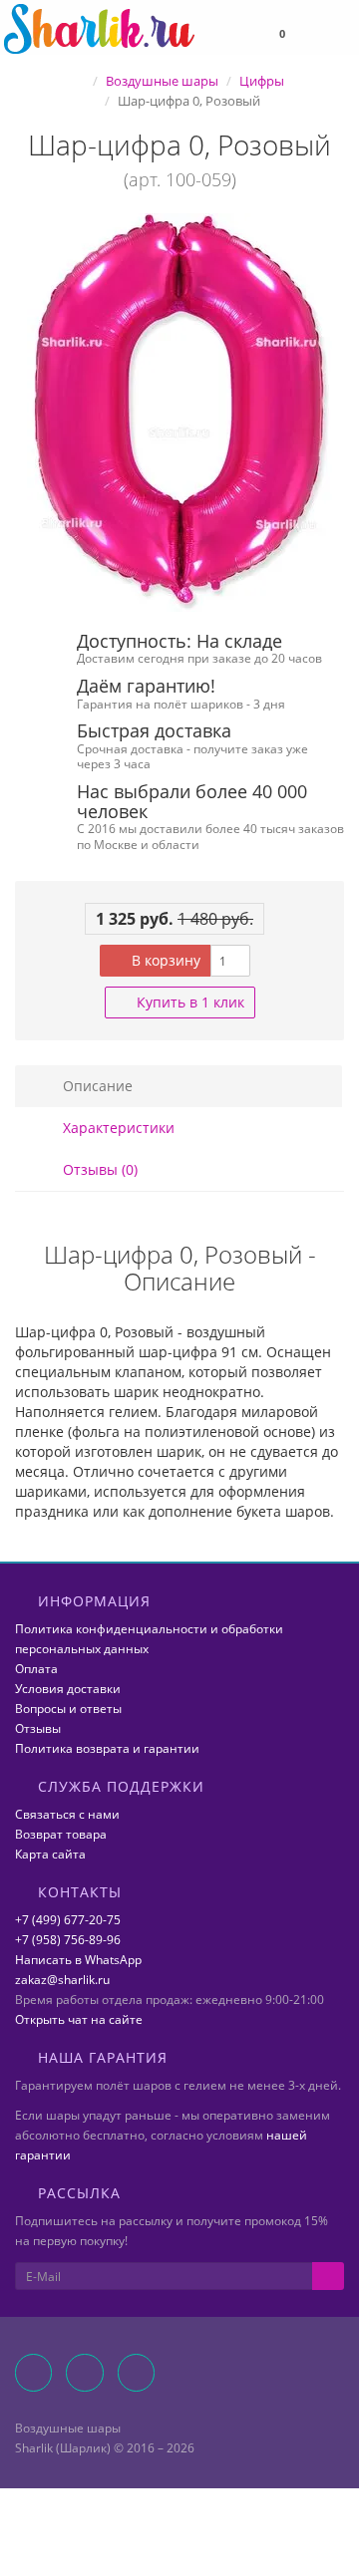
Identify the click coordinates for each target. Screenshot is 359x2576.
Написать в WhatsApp (78, 1960)
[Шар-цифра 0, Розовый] (179, 413)
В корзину (164, 960)
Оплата (36, 1669)
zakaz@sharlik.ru (62, 1980)
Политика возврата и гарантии (107, 1748)
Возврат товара (61, 1834)
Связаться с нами (67, 1814)
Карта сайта (50, 1854)
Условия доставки (68, 1689)
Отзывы (38, 1728)
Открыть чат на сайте (79, 2019)
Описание (96, 1086)
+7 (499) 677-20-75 (68, 1920)
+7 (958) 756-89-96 (68, 1940)
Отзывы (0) (98, 1169)
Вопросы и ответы (68, 1709)
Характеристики (117, 1128)
